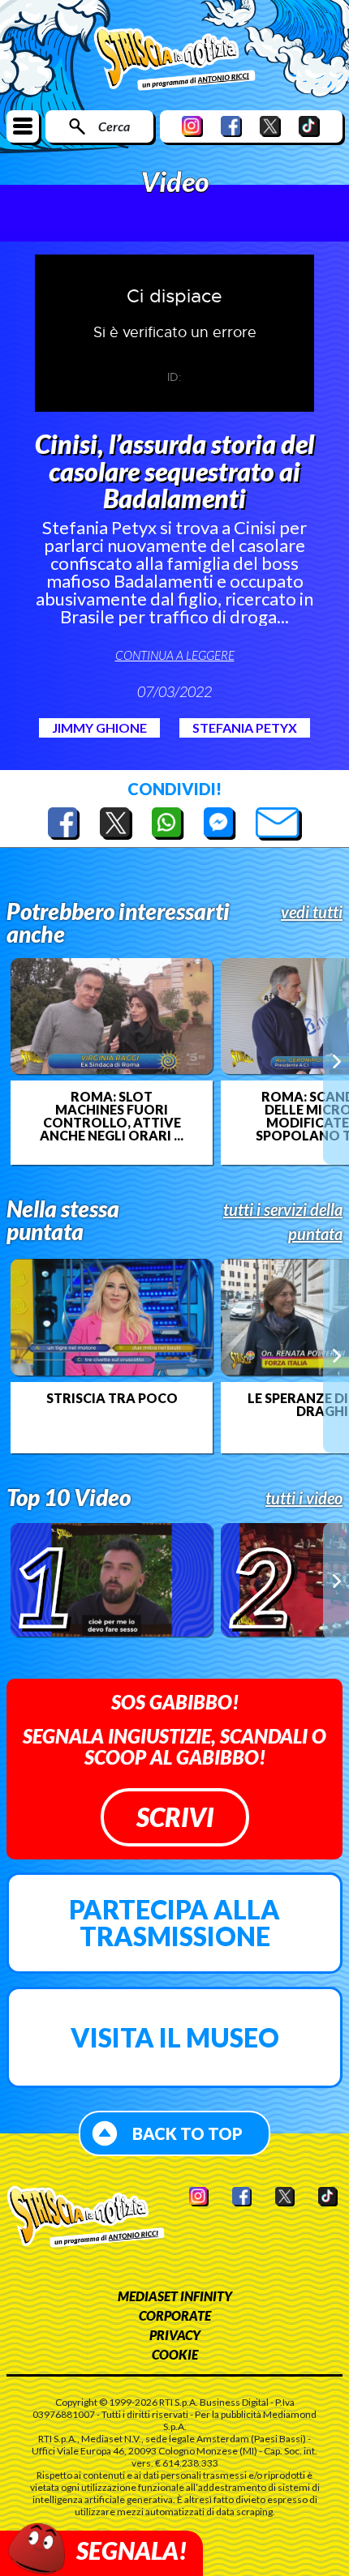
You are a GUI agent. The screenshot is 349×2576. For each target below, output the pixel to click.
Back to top (187, 2133)
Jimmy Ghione (99, 727)
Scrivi (175, 1817)
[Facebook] (231, 126)
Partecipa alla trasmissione (174, 1923)
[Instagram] (192, 126)
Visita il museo (175, 2037)
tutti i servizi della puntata (283, 1222)
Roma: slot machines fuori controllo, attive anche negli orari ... (112, 1116)
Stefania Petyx (245, 727)
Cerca (114, 126)
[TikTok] (309, 126)
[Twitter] (270, 126)
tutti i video (304, 1498)
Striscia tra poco (112, 1398)
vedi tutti (312, 912)
